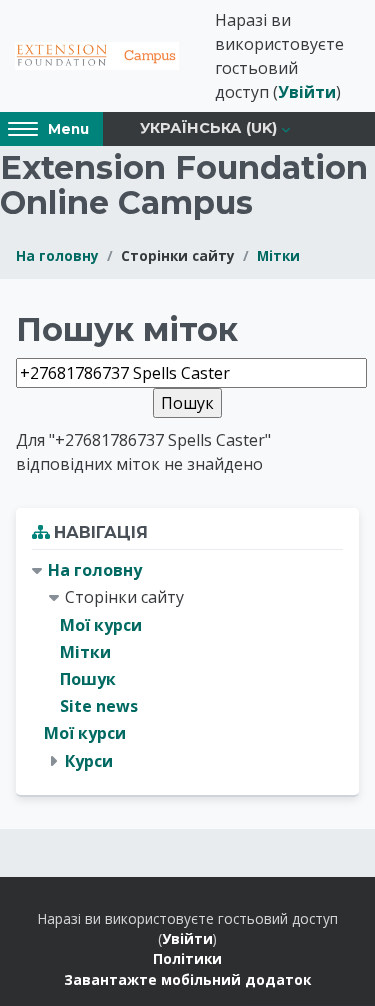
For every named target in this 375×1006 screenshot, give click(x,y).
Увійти (307, 92)
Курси (89, 761)
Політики (187, 958)
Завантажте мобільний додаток (187, 979)
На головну (57, 255)
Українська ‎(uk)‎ (208, 128)
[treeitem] (187, 666)
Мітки (278, 255)
